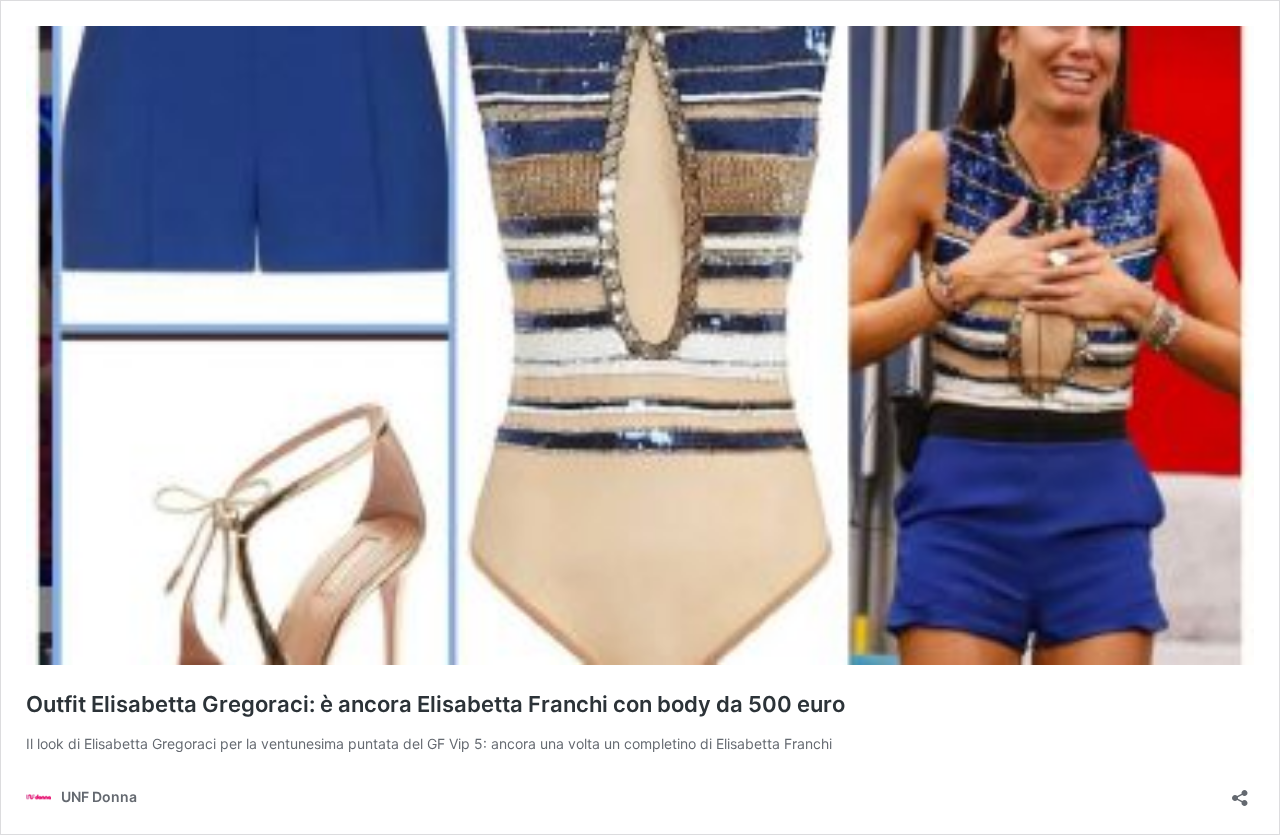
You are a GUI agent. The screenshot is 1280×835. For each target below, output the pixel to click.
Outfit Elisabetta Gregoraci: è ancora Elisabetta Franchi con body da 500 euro (435, 704)
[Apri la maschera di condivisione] (1240, 791)
